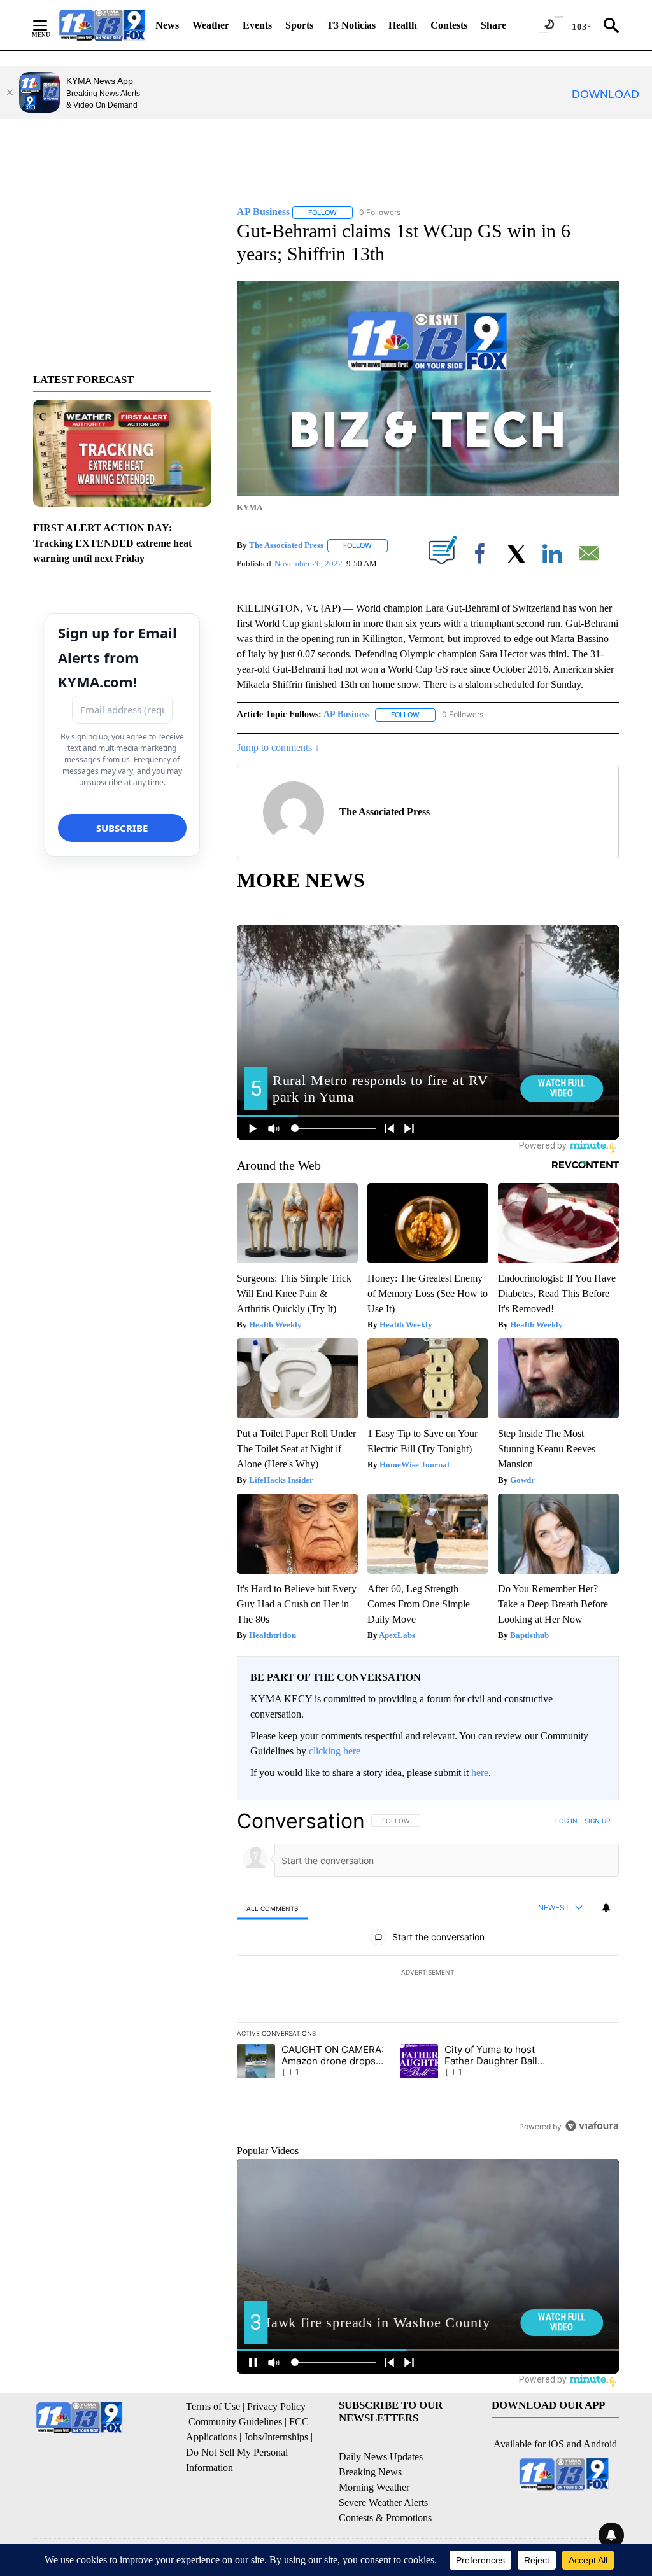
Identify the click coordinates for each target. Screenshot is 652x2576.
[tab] (273, 1908)
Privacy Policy (276, 2406)
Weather (211, 25)
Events (257, 25)
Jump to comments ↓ (278, 747)
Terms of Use (213, 2406)
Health (403, 25)
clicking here (335, 1751)
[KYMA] (102, 25)
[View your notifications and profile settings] (606, 1908)
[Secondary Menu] (50, 25)
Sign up (597, 1821)
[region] (428, 1973)
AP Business (346, 714)
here (480, 1773)
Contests (449, 25)
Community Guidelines (235, 2422)
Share (493, 25)
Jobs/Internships (276, 2437)
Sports (299, 25)
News (167, 25)
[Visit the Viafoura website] (592, 2126)
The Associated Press (286, 545)
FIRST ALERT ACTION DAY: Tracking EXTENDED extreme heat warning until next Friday (112, 543)
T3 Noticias (351, 25)
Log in (566, 1821)
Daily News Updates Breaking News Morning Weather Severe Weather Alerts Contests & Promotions (385, 2487)
